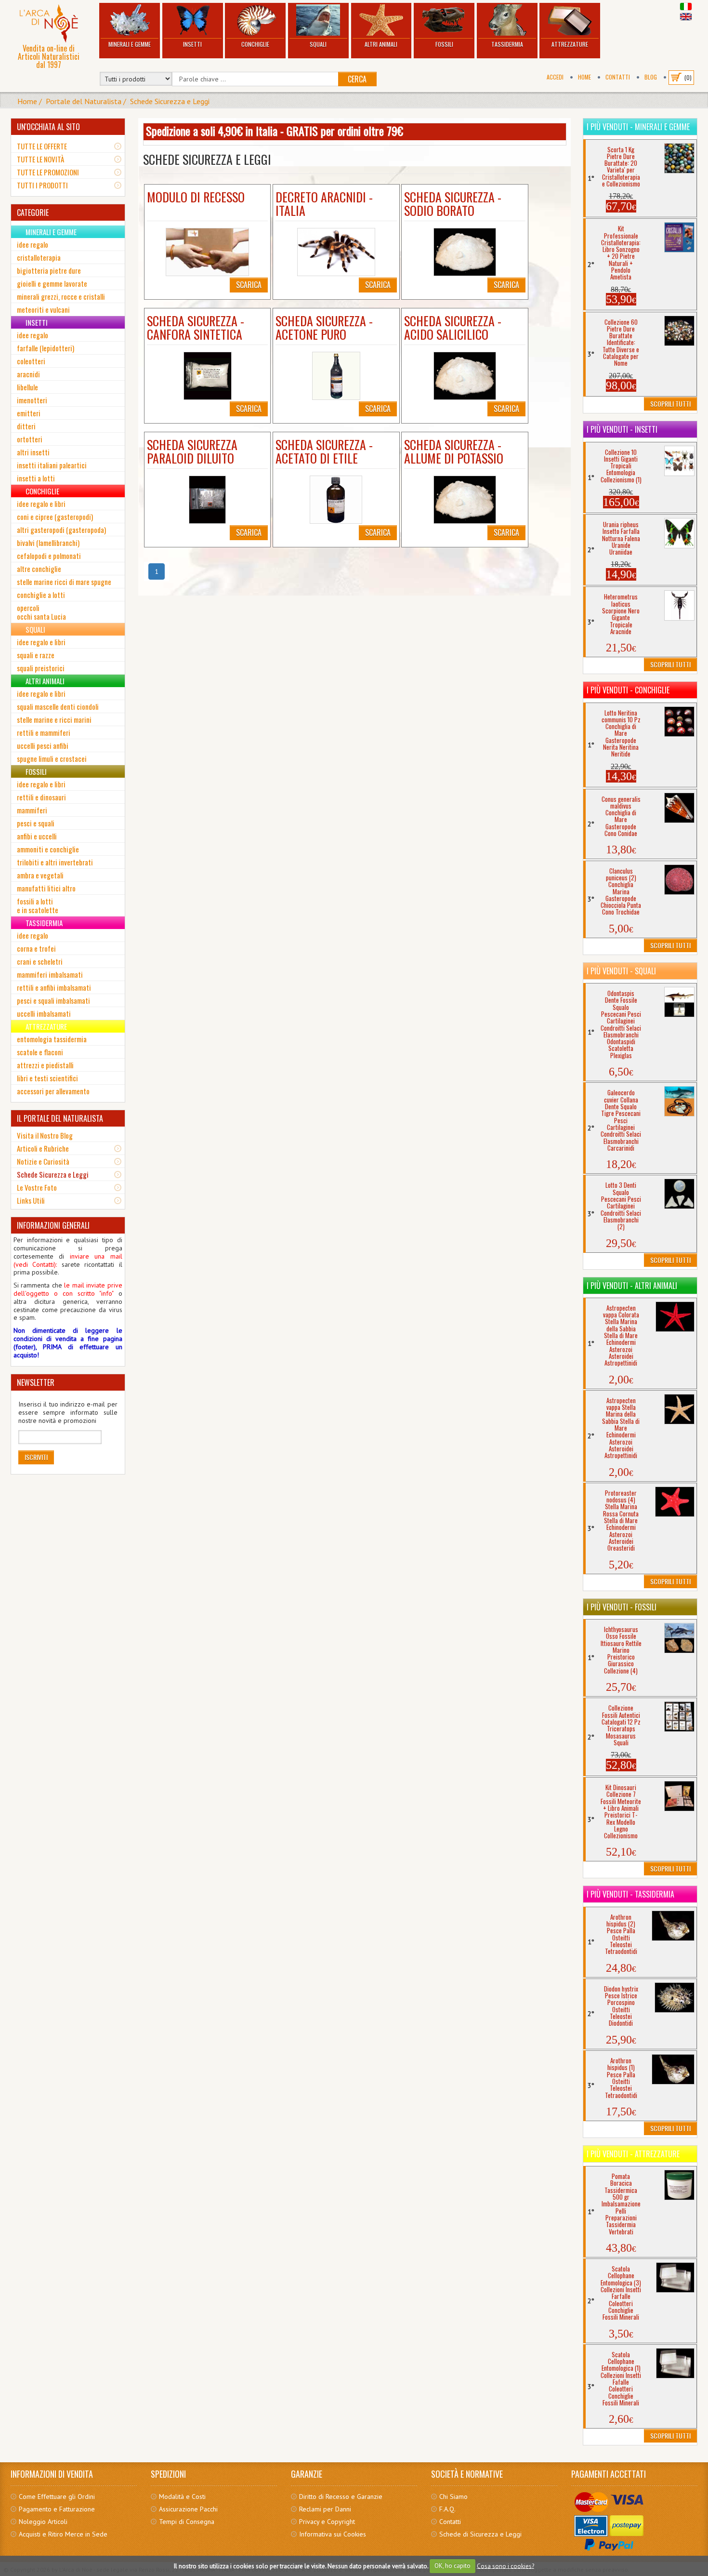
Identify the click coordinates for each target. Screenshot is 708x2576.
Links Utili (31, 1200)
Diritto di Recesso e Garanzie (341, 2496)
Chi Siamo (453, 2496)
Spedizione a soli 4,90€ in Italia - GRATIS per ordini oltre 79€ (275, 131)
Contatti (618, 77)
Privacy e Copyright (327, 2522)
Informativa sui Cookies (333, 2534)
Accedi (555, 77)
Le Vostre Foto (37, 1187)
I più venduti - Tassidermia (630, 1894)
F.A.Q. (447, 2509)
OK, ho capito (452, 2566)
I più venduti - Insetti (622, 429)
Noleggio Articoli (43, 2522)
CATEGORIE (33, 212)
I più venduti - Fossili (622, 1607)
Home (584, 77)
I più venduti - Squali (621, 971)
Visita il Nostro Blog (45, 1135)
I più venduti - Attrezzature (633, 2154)
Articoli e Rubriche (43, 1148)
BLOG (651, 77)
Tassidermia (507, 44)
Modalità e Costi (182, 2496)
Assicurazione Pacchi (188, 2509)
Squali (318, 44)
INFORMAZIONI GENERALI (53, 1225)
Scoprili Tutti (670, 404)
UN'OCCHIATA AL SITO (48, 127)
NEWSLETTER (36, 1382)
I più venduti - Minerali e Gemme (638, 127)
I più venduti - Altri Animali (632, 1286)
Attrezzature (570, 44)
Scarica (249, 285)
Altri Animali (381, 44)
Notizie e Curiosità (43, 1161)
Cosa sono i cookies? (505, 2566)
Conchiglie (255, 44)
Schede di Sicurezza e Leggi (480, 2534)
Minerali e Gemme (130, 44)
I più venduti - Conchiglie (628, 690)
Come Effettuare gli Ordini (57, 2496)
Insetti (192, 44)
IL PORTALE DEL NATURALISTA (60, 1118)
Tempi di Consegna (187, 2522)
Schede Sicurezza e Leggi (170, 101)
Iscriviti (36, 1457)
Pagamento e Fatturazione (57, 2509)
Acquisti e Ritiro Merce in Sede (63, 2534)
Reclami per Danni (325, 2509)
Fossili (444, 44)
